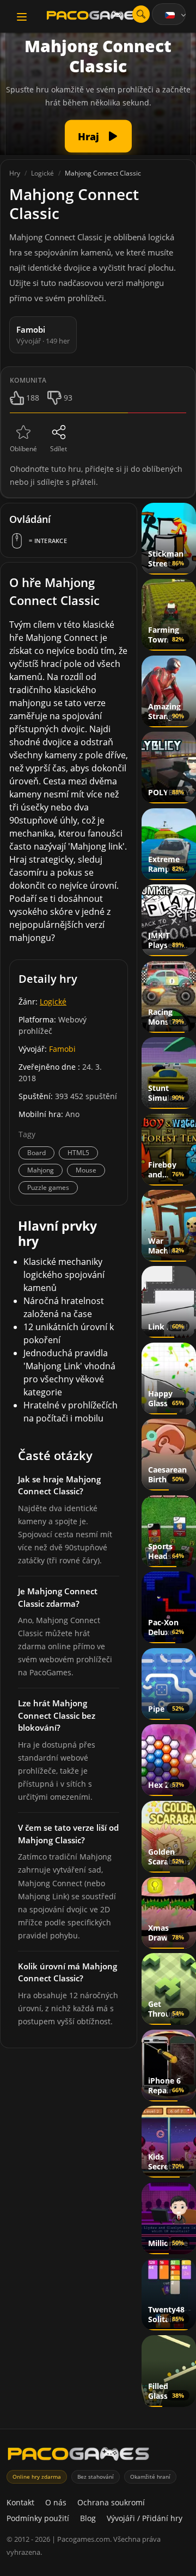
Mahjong (41, 1170)
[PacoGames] (78, 2456)
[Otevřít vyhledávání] (141, 14)
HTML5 (78, 1153)
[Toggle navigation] (22, 17)
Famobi (62, 1049)
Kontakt (20, 2502)
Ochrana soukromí (111, 2502)
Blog (88, 2518)
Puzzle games (48, 1187)
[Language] (176, 15)
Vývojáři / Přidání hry (145, 2518)
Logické (53, 1002)
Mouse (86, 1170)
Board (36, 1153)
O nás (56, 2502)
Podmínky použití (38, 2518)
